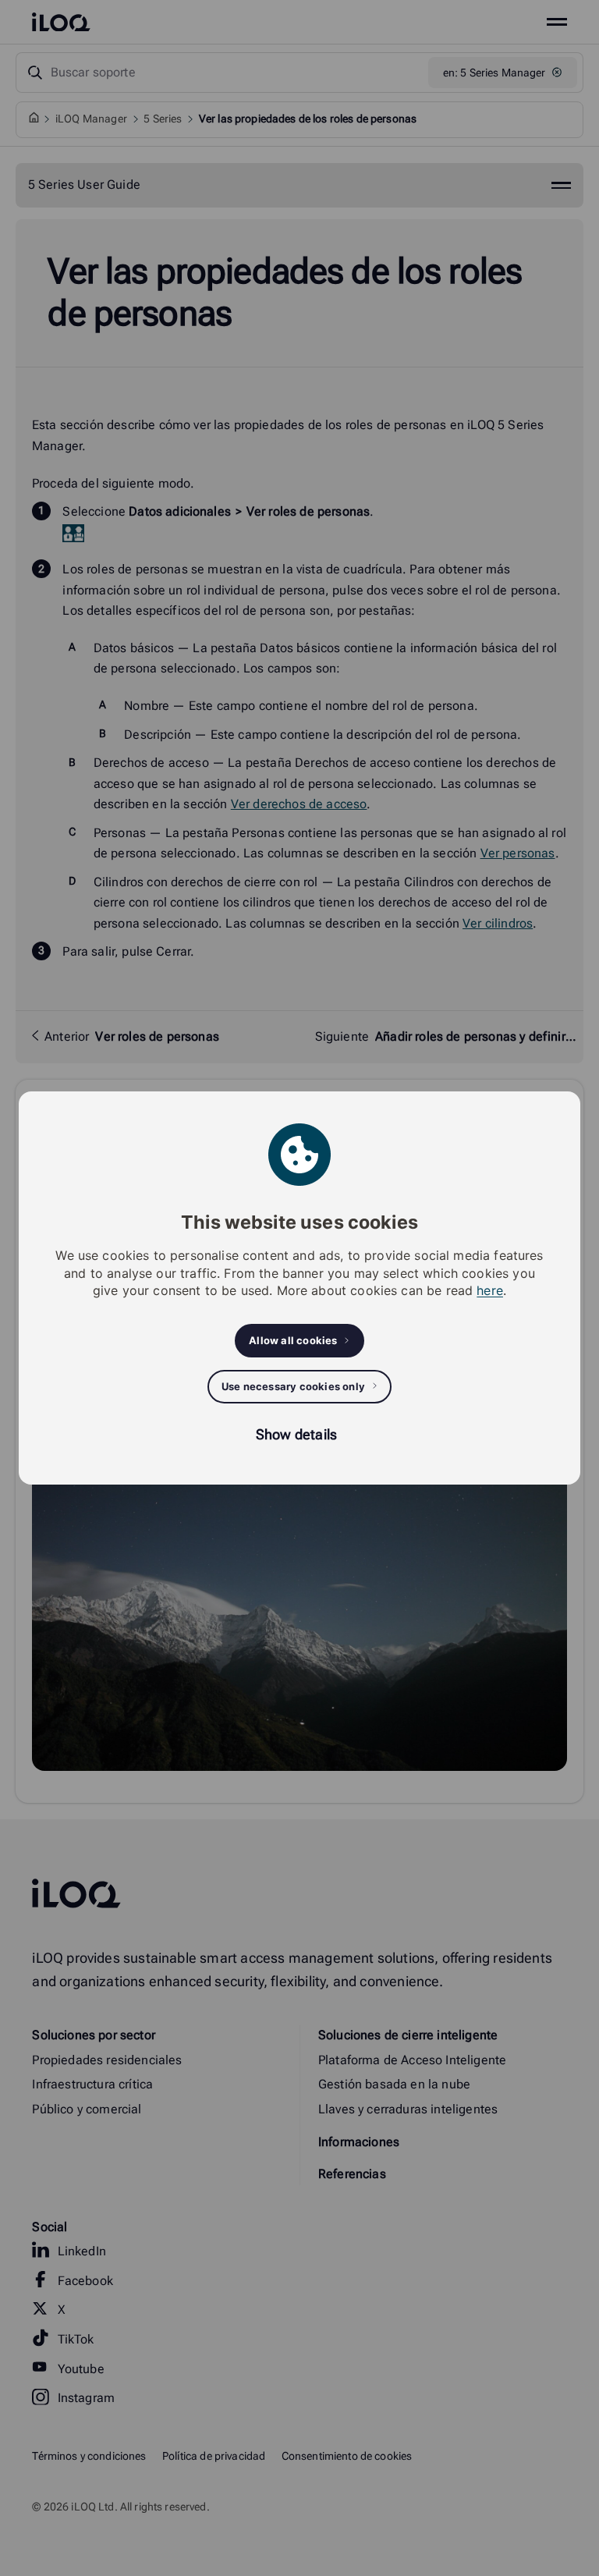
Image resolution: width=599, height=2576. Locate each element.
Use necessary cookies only (293, 1386)
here (490, 1290)
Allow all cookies (293, 1340)
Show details (296, 1434)
